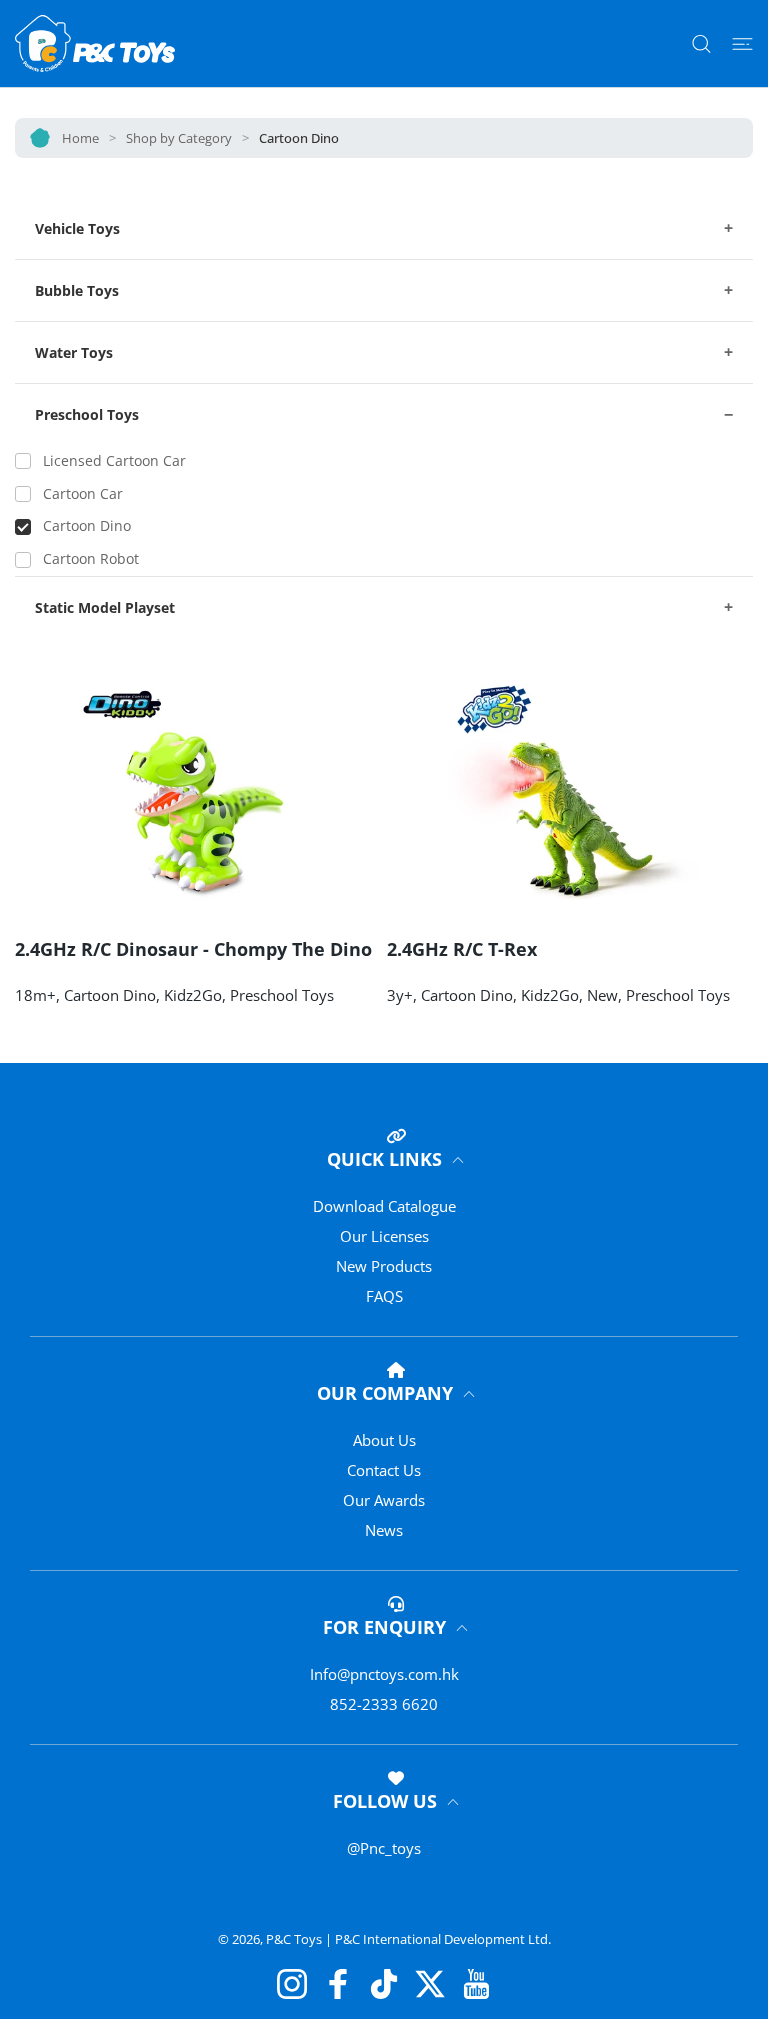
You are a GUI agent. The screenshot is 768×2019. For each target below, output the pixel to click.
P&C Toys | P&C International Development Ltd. (408, 1939)
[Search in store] (701, 43)
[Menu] (742, 43)
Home (80, 138)
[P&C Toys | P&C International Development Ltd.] (95, 43)
